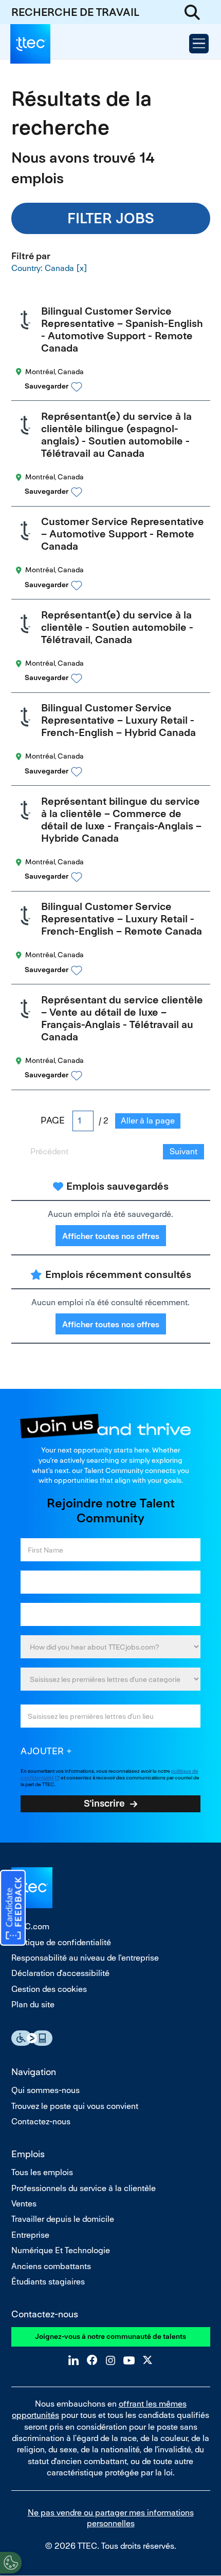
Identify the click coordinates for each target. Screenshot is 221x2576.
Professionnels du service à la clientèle (84, 2188)
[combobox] (110, 1679)
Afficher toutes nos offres (111, 1236)
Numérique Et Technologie (61, 2250)
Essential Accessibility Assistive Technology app (32, 2038)
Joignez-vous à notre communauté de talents (110, 2336)
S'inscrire (104, 1803)
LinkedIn (73, 2360)
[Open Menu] (199, 44)
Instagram (110, 2360)
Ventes (24, 2204)
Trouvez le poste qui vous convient (75, 2106)
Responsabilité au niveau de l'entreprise (85, 1958)
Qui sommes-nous (45, 2090)
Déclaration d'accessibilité (60, 1973)
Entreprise (30, 2235)
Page (53, 1120)
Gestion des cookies (49, 1989)
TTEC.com (30, 1926)
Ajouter (42, 1751)
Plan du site (33, 2004)
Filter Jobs (111, 218)
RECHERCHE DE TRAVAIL (75, 12)
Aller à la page (148, 1121)
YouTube (129, 2360)
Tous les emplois (42, 2172)
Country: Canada (43, 268)
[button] (120, 386)
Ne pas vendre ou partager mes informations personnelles (111, 2518)
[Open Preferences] (11, 2563)
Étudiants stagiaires (48, 2282)
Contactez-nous (41, 2122)
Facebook (92, 2360)
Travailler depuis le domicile (63, 2219)
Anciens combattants (51, 2266)
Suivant (183, 1151)
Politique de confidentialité (61, 1942)
